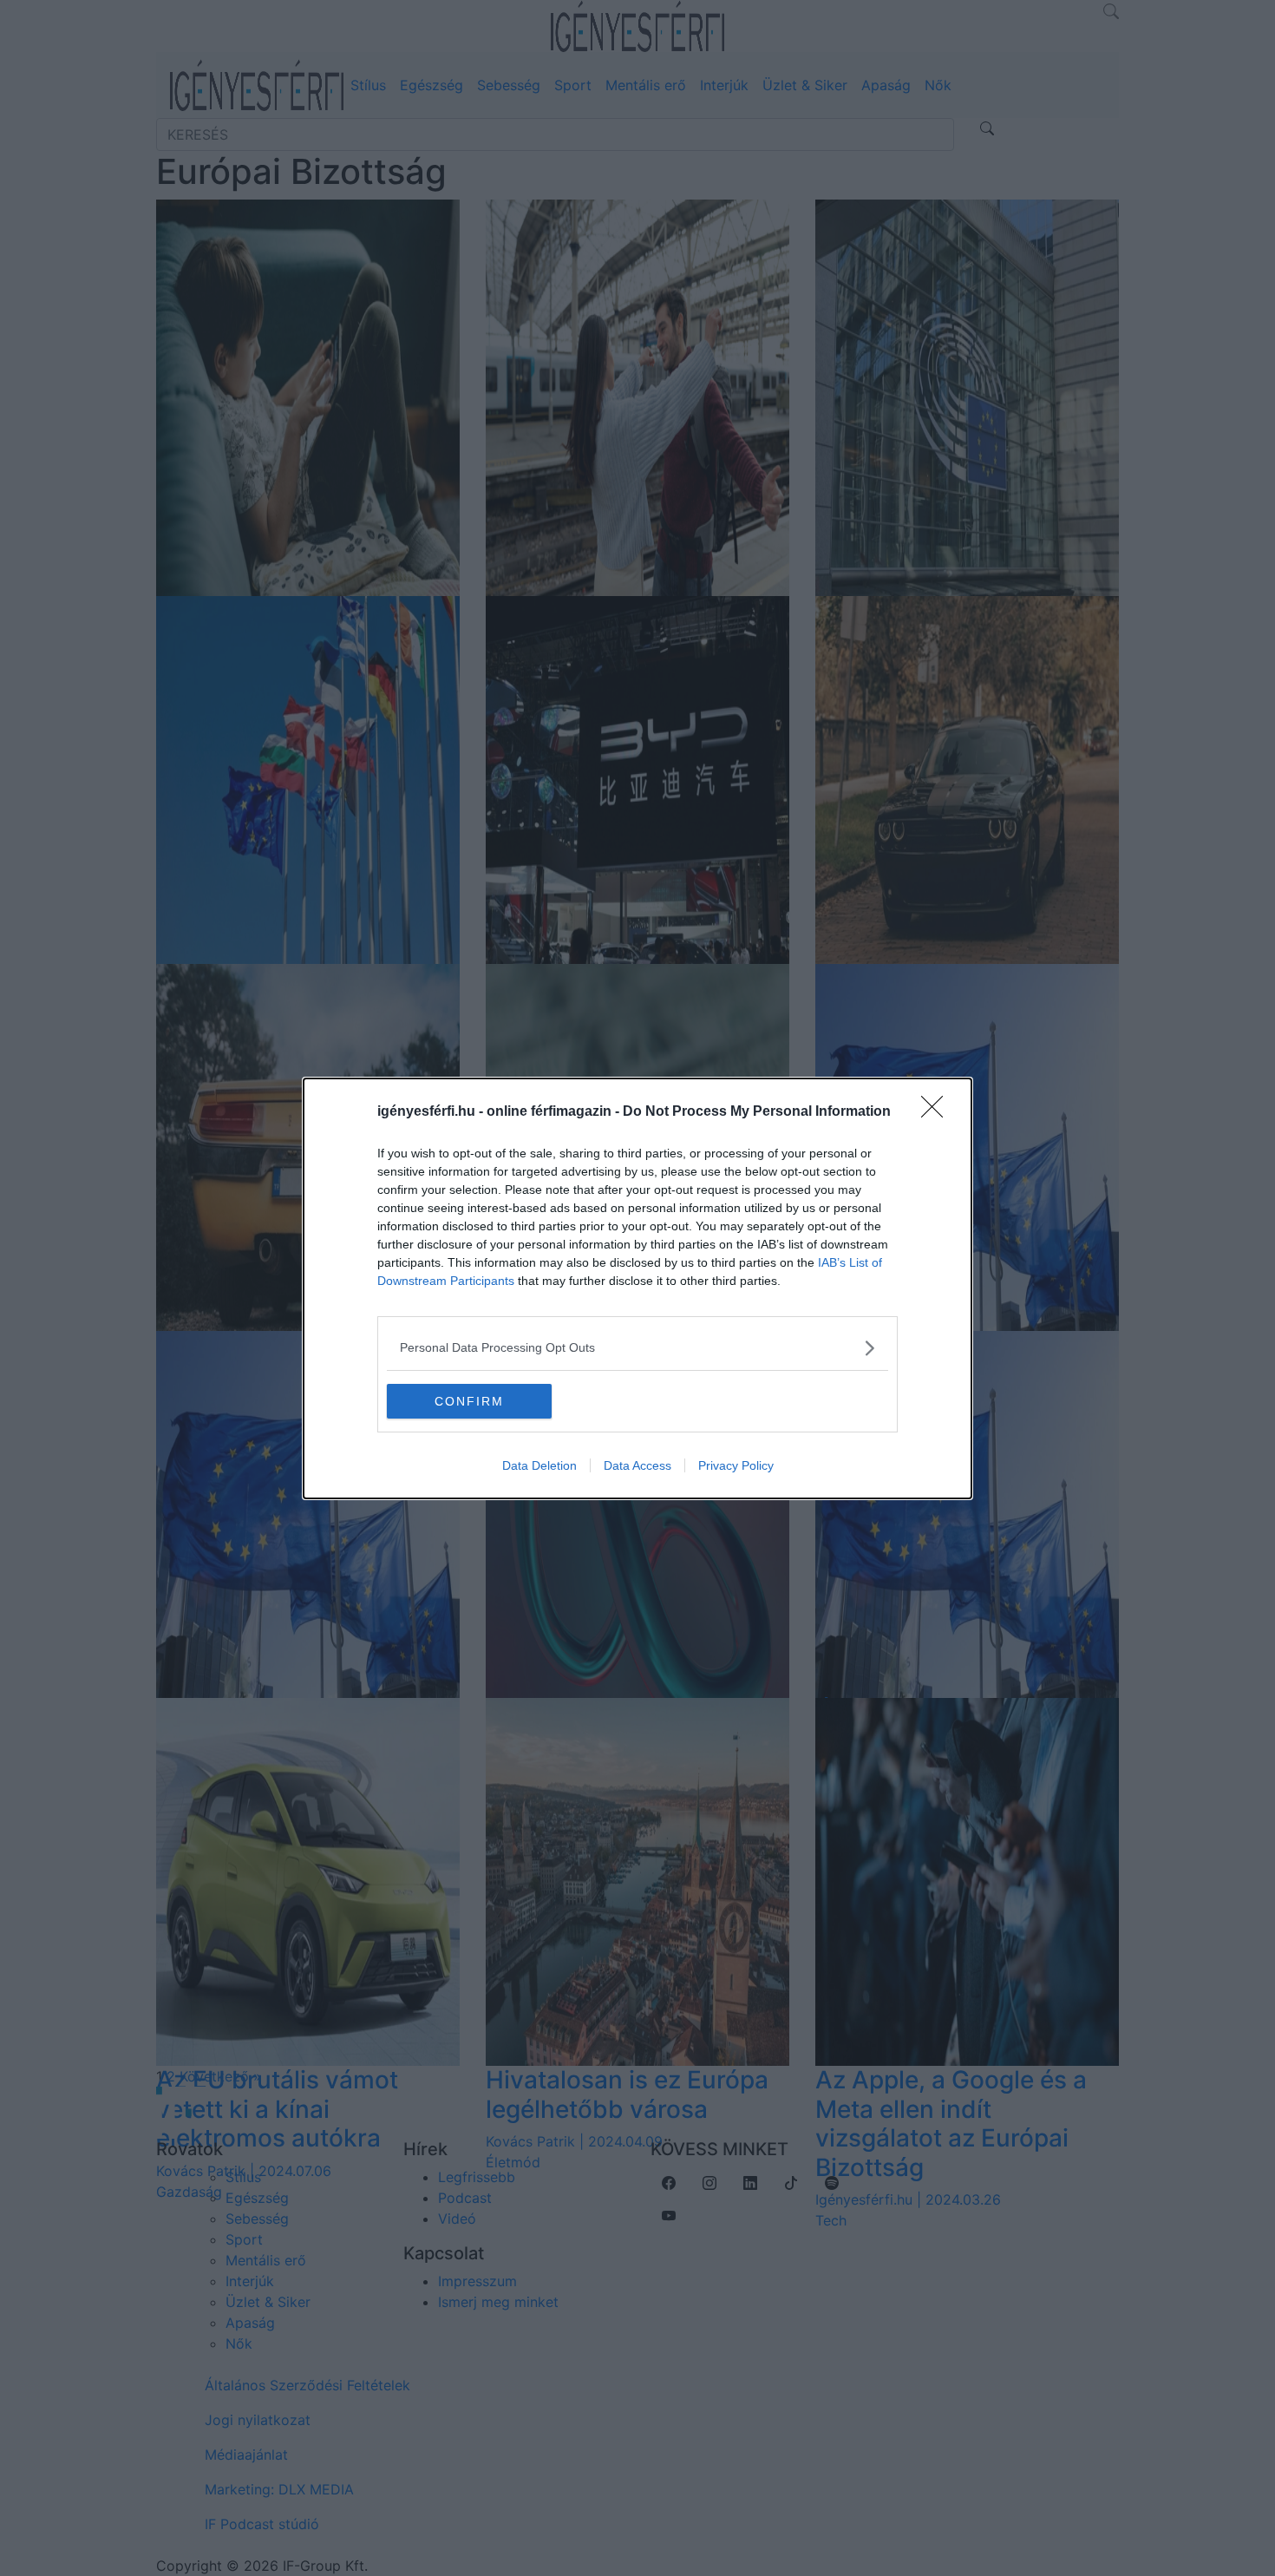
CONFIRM (469, 1401)
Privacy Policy (736, 1465)
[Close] (938, 1112)
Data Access (637, 1465)
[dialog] (637, 1288)
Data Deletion (539, 1465)
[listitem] (637, 1348)
